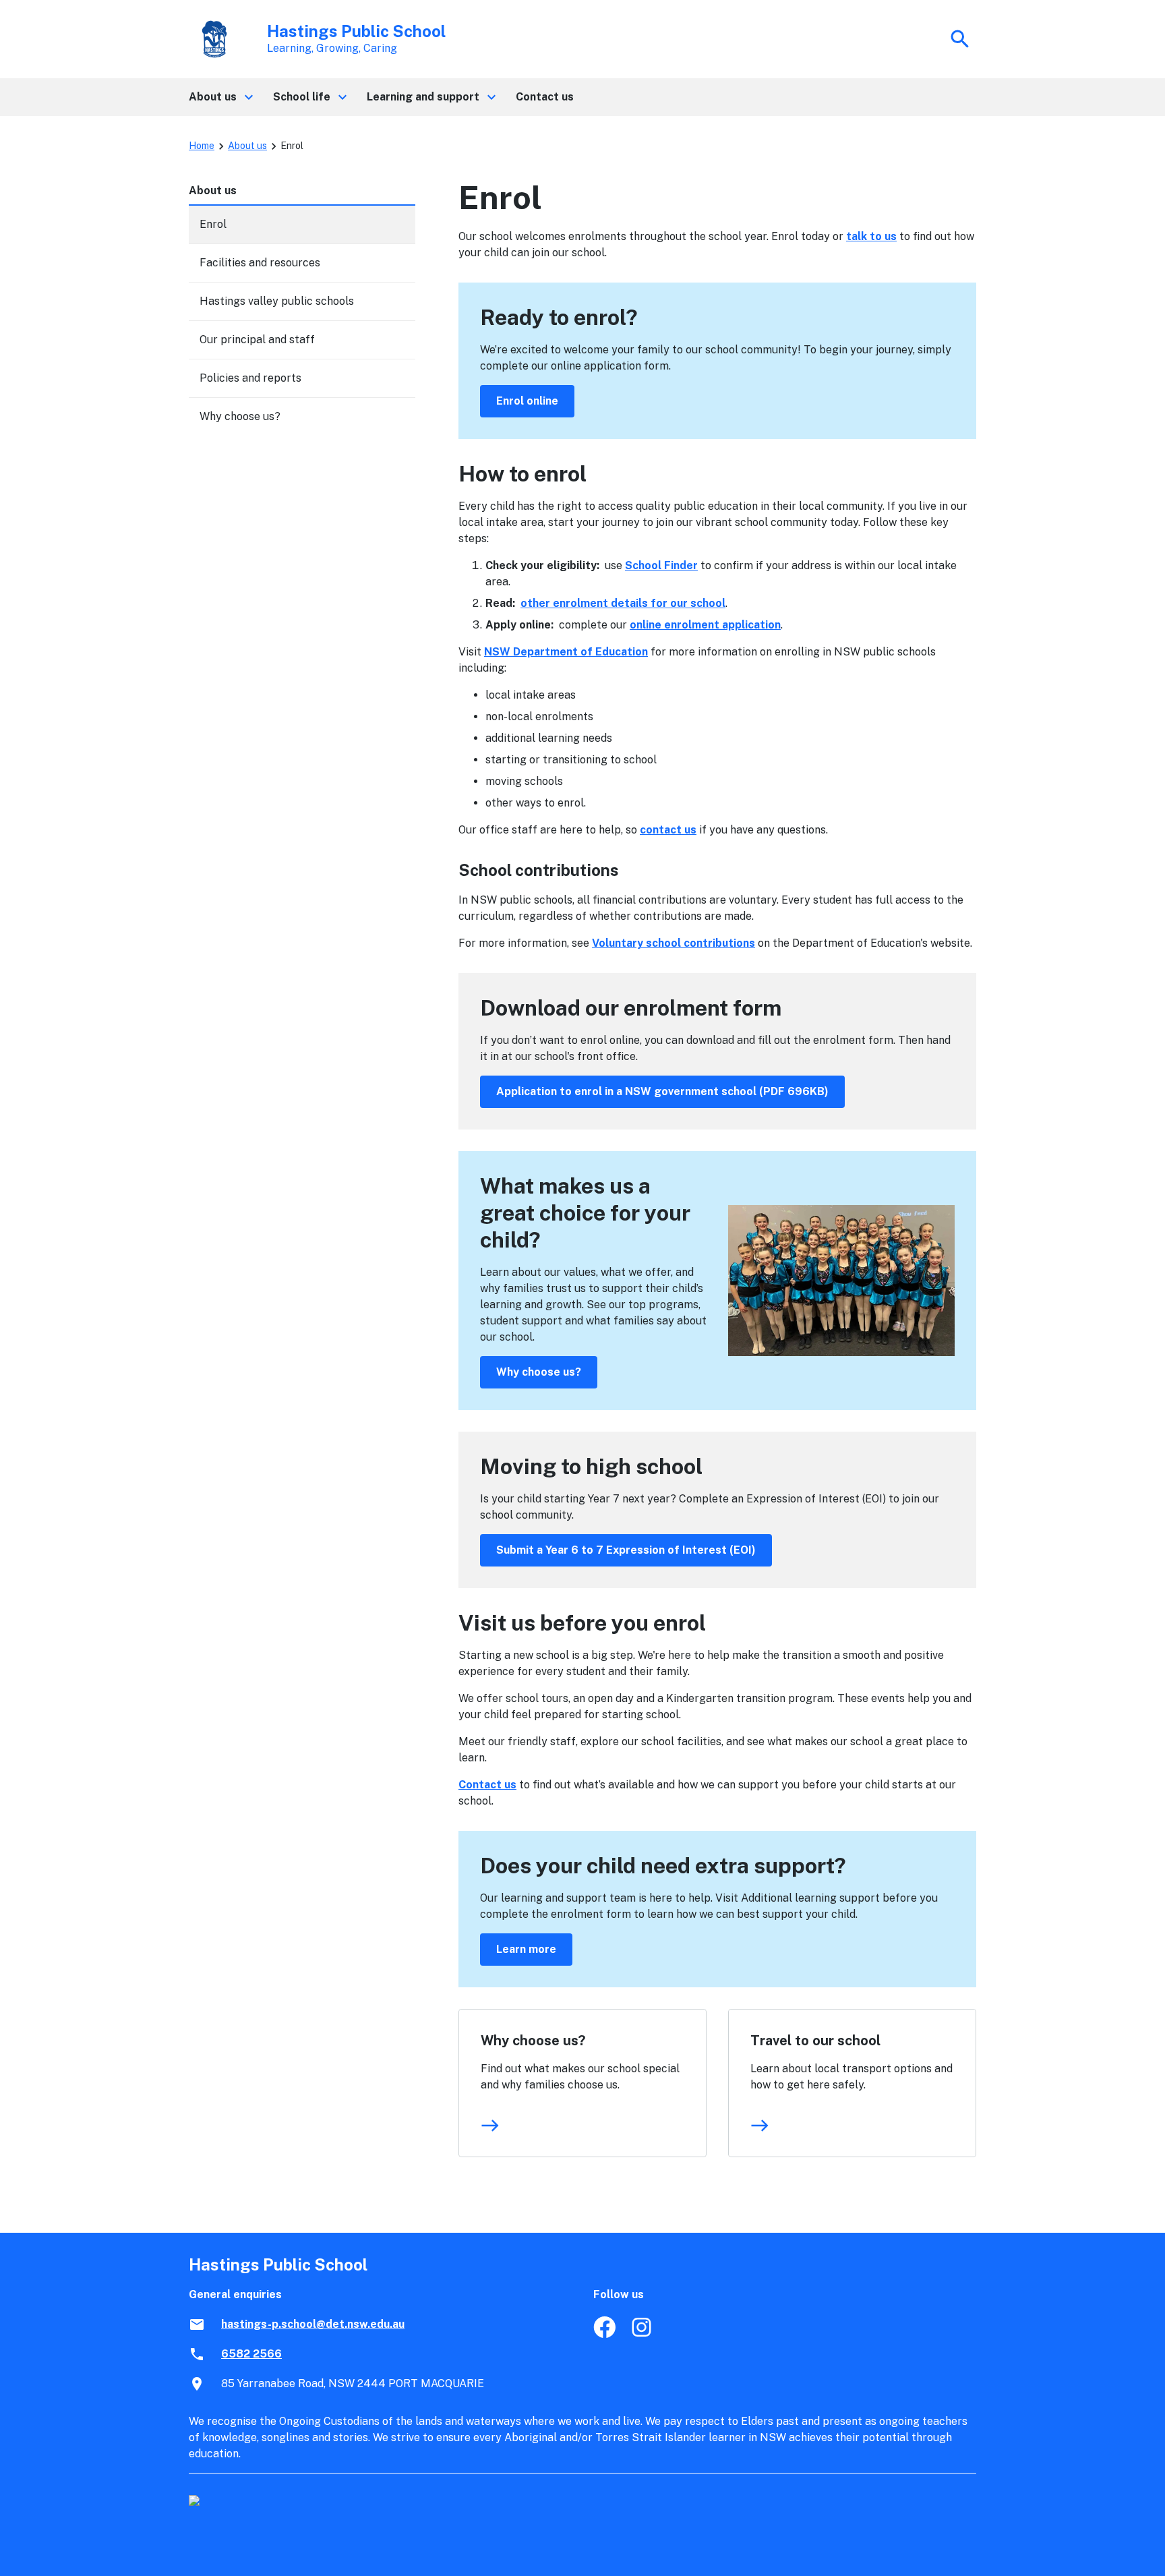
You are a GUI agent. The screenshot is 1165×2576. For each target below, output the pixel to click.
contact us (668, 830)
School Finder (661, 565)
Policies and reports (250, 378)
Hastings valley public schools (277, 301)
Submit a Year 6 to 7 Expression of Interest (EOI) (626, 1550)
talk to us (871, 236)
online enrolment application (705, 625)
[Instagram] (643, 2334)
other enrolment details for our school (623, 603)
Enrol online (527, 401)
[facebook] (604, 2334)
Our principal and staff (257, 340)
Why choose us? (539, 1372)
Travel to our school (815, 2041)
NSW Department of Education (566, 652)
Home (202, 146)
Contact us (487, 1785)
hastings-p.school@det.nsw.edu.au (313, 2324)
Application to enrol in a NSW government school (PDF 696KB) (662, 1091)
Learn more (526, 1949)
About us (247, 146)
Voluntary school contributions (674, 943)
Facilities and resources (260, 263)
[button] (220, 97)
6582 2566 (251, 2354)
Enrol (213, 224)
